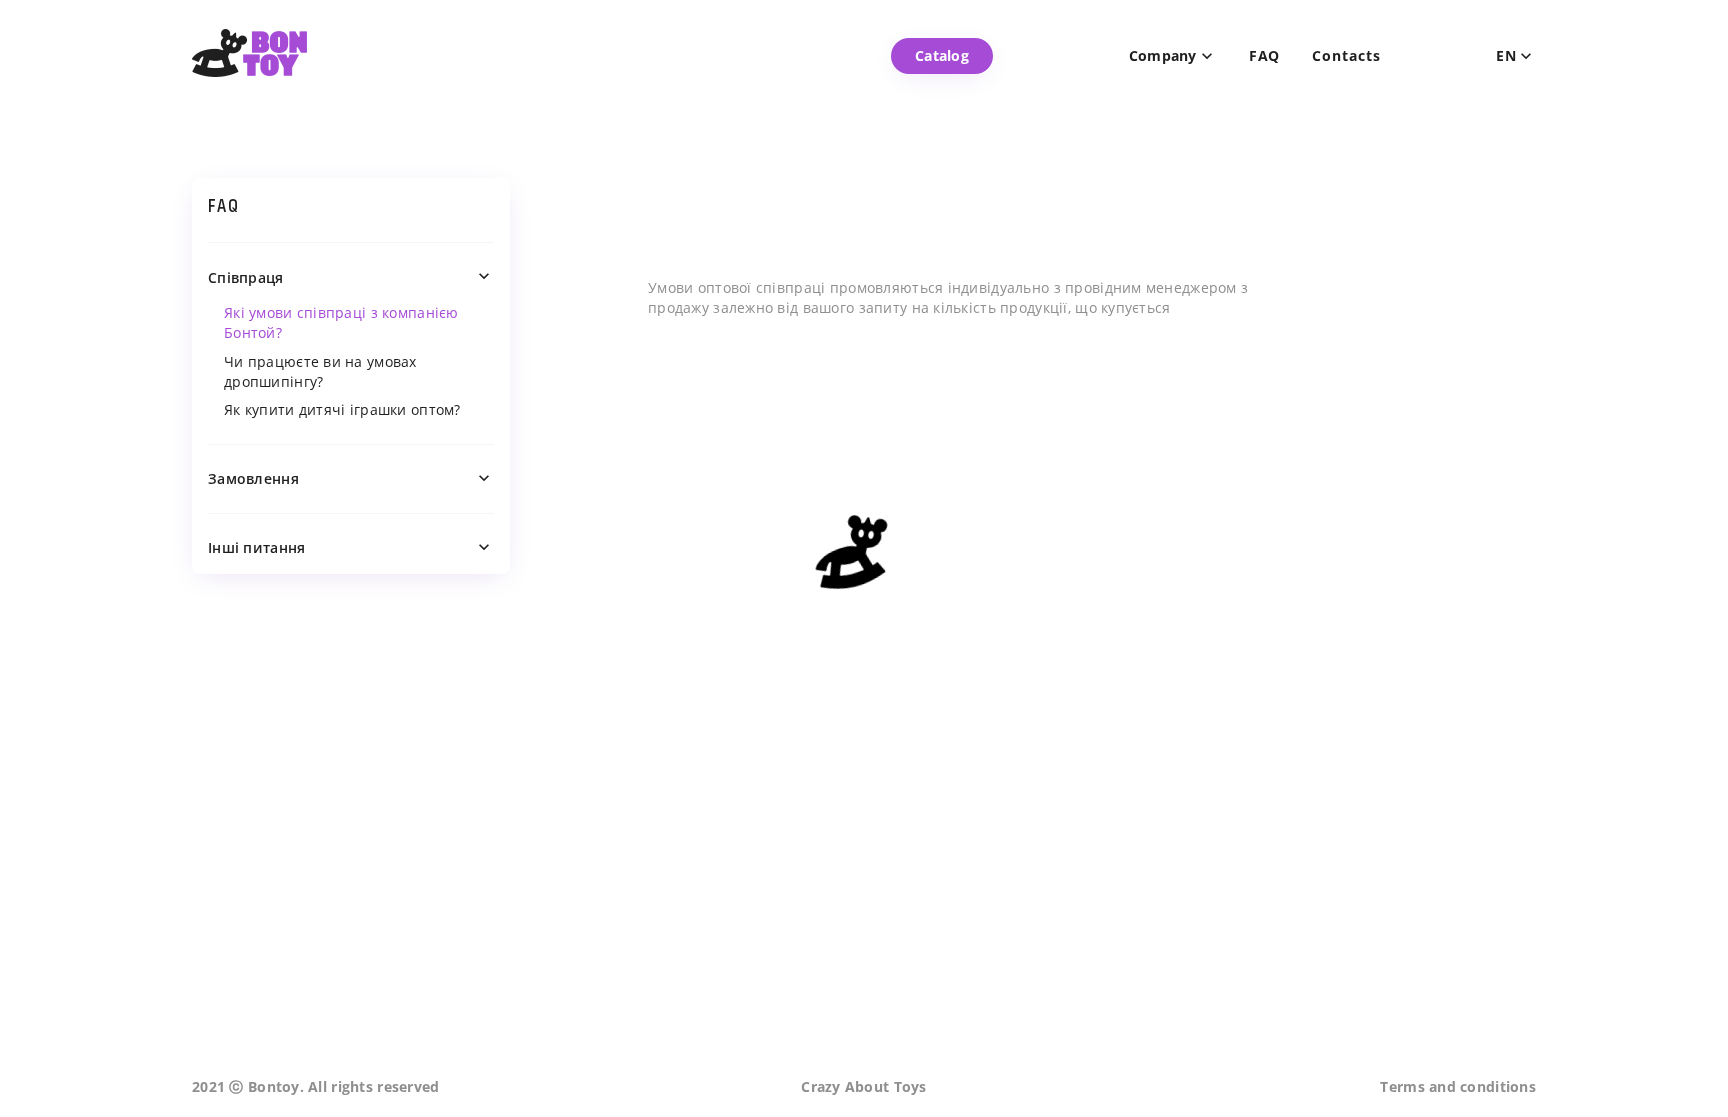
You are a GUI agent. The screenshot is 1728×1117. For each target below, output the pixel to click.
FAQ (1265, 56)
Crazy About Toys (863, 1086)
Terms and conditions (1458, 1086)
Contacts (1346, 56)
